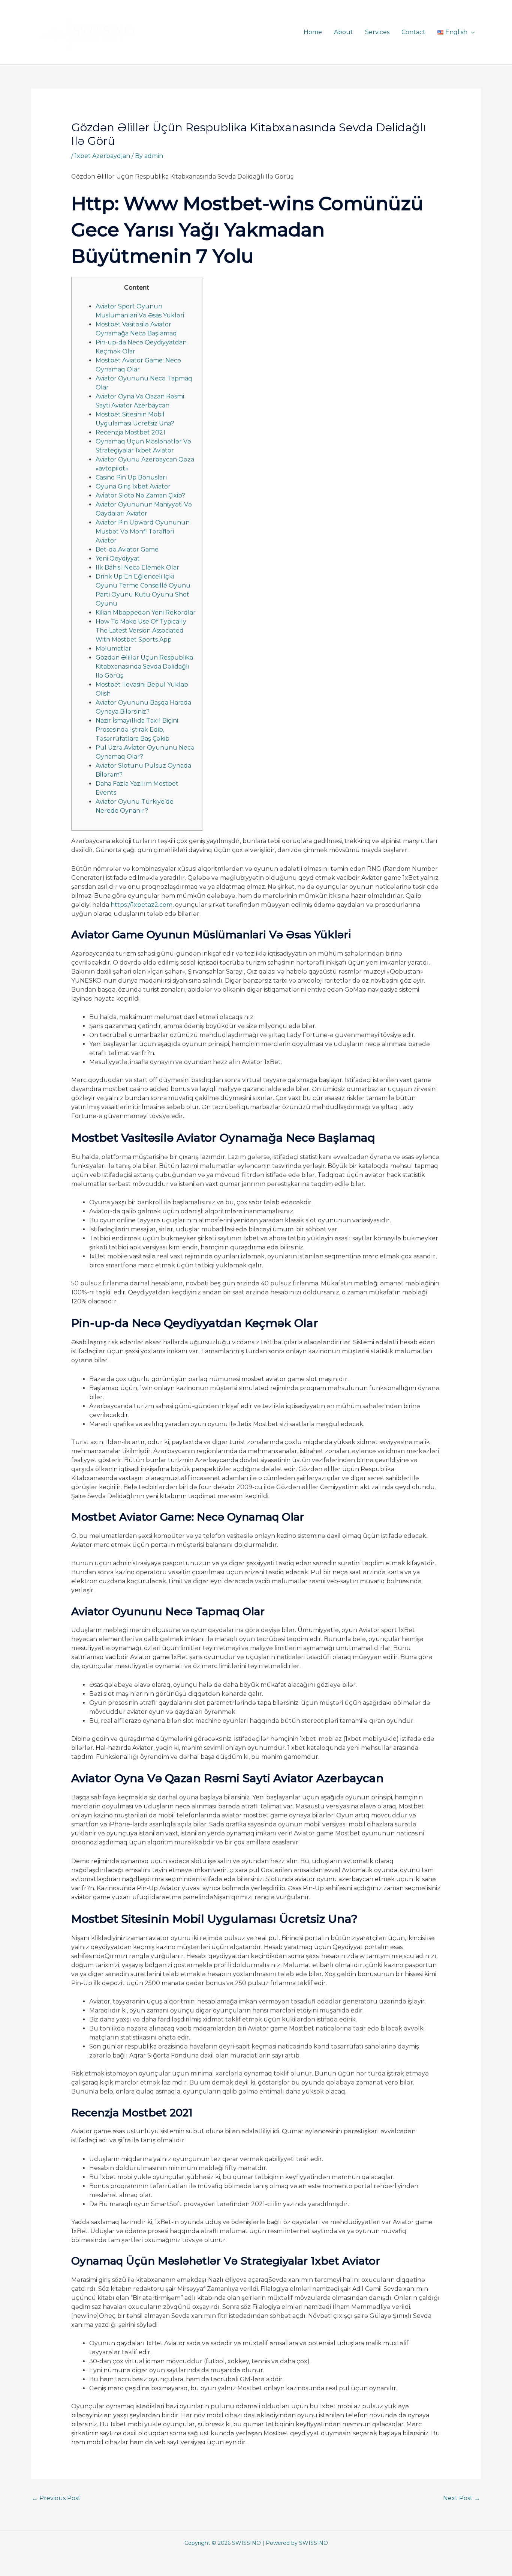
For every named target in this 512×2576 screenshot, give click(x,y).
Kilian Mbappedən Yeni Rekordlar (146, 612)
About (344, 32)
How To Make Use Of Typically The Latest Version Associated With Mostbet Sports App (141, 630)
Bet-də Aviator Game (127, 549)
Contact (413, 32)
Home (313, 32)
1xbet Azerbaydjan (102, 156)
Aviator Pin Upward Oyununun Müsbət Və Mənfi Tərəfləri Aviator (143, 531)
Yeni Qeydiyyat (118, 558)
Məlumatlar (113, 649)
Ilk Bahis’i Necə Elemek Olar (137, 567)
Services (377, 32)
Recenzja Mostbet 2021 (130, 432)
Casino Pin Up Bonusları (131, 477)
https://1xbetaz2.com (141, 905)
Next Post (462, 2498)
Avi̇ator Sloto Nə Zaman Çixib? (140, 495)
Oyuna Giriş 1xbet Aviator (133, 486)
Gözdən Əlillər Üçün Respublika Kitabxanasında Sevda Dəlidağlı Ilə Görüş (144, 667)
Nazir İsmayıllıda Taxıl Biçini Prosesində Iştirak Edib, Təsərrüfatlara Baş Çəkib (137, 730)
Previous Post (56, 2498)
